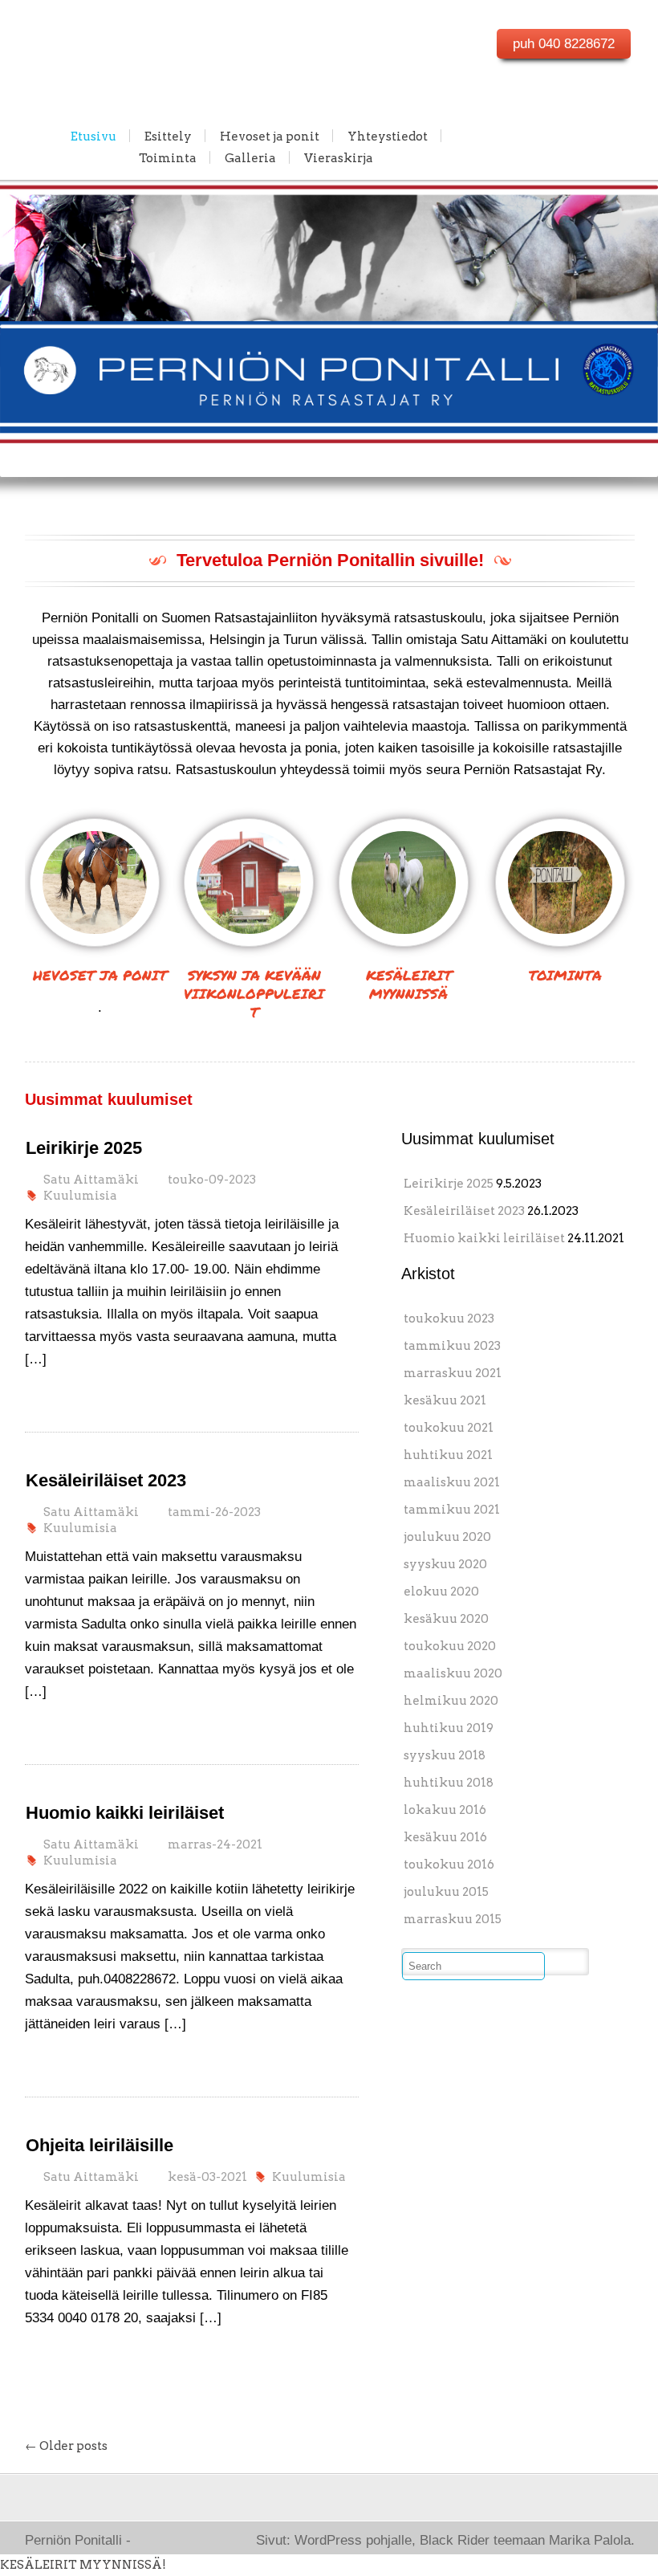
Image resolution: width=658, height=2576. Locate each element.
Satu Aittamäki (91, 1180)
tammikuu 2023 (452, 1346)
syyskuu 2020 (445, 1564)
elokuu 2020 (441, 1592)
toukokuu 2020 (450, 1646)
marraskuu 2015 (453, 1919)
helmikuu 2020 (451, 1701)
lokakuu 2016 (445, 1810)
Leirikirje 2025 (84, 1148)
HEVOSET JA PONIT (100, 975)
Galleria (250, 157)
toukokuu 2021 (449, 1428)
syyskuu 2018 (445, 1755)
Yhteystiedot (388, 136)
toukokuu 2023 (449, 1319)
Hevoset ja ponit (270, 136)
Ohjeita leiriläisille (100, 2145)
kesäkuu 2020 (446, 1619)
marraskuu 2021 (453, 1373)
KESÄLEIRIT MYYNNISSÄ (409, 984)
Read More (64, 1392)
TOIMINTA (565, 975)
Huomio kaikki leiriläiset (125, 1813)
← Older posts (66, 2446)
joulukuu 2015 (446, 1892)
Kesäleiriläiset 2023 (106, 1480)
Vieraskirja (339, 157)
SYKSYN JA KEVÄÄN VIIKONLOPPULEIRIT (254, 993)
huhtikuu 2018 (449, 1783)
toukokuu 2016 (449, 1865)
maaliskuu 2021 (452, 1482)
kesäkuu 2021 (445, 1400)
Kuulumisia (80, 1196)
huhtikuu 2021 (448, 1455)
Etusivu (93, 136)
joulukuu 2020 (447, 1537)
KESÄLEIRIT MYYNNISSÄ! (83, 2565)
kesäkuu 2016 (445, 1837)
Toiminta (168, 157)
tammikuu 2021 (452, 1510)
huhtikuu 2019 (449, 1728)
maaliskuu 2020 (453, 1673)
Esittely (168, 136)
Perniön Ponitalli (102, 37)
